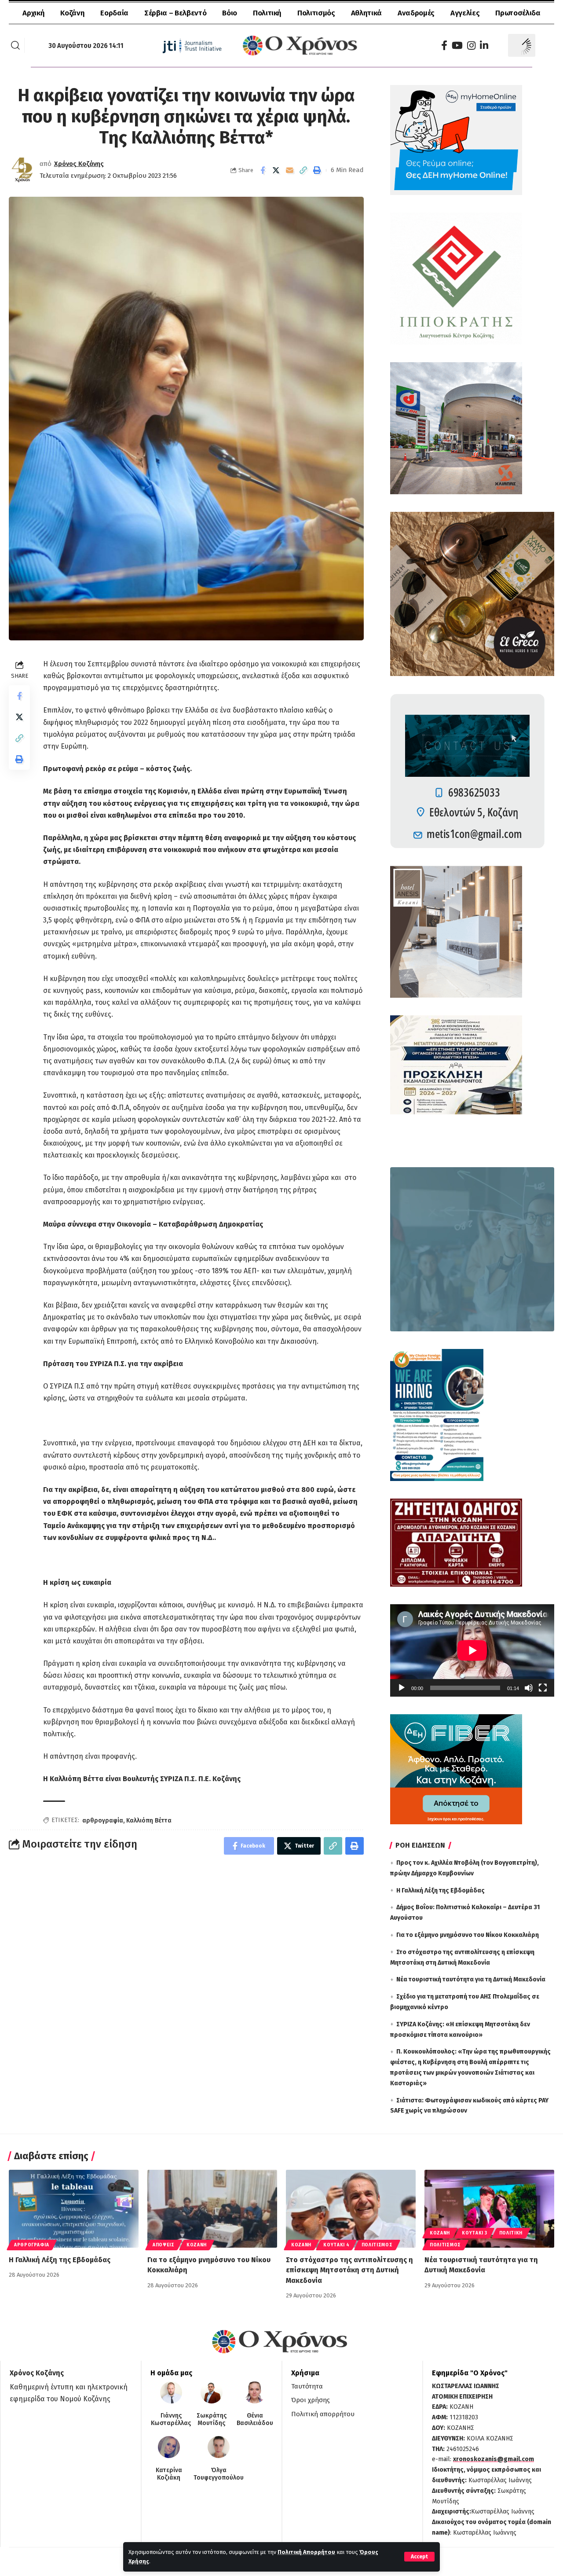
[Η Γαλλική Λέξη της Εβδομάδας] (74, 2209)
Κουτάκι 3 (474, 2233)
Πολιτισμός (377, 2245)
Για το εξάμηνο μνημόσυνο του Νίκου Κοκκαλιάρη (468, 1935)
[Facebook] (444, 46)
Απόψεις (164, 2245)
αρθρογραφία (103, 1821)
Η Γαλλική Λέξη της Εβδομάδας (441, 1891)
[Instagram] (471, 46)
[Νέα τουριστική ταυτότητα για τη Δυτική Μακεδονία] (489, 2209)
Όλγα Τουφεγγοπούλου (219, 2474)
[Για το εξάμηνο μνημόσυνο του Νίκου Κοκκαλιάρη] (212, 2209)
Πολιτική (511, 2233)
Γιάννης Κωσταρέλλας (171, 2420)
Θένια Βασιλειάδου (255, 2420)
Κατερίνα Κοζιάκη (169, 2474)
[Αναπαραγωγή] (402, 1688)
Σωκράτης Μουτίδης (212, 2420)
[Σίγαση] (529, 1688)
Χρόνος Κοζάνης (79, 164)
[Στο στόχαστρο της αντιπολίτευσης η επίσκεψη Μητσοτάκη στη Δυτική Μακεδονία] (351, 2209)
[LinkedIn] (484, 46)
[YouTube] (457, 46)
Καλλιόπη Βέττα (149, 1821)
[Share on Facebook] (263, 170)
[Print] (317, 170)
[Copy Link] (303, 170)
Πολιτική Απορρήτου (306, 2552)
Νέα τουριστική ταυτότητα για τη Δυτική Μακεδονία (471, 1979)
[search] (15, 45)
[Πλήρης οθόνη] (543, 1688)
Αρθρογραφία (32, 2245)
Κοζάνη (197, 2245)
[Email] (290, 170)
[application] (472, 1650)
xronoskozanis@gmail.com (494, 2459)
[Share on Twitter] (276, 170)
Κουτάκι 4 (336, 2245)
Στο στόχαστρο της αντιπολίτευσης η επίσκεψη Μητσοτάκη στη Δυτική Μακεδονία (349, 2270)
